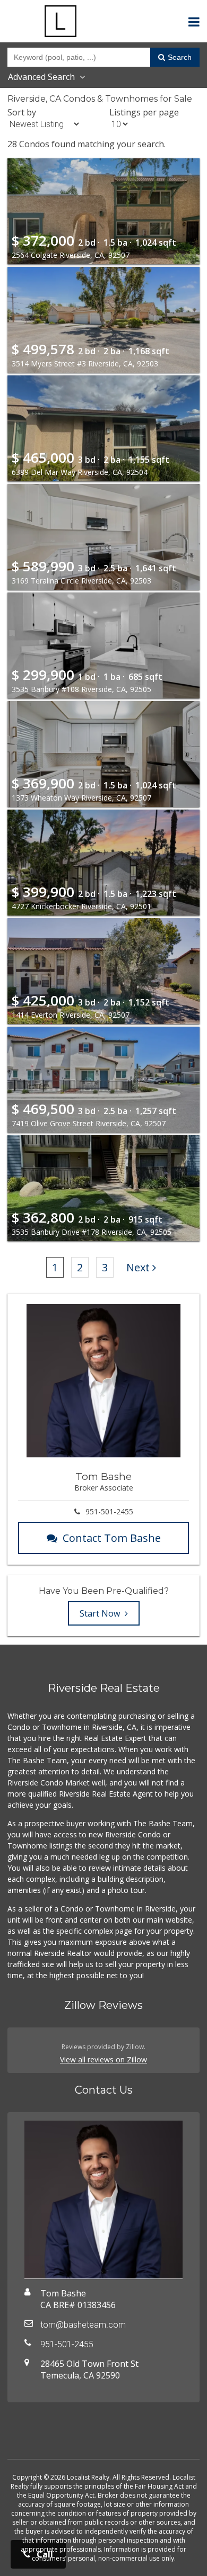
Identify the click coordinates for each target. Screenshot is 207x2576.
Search (180, 57)
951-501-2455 (109, 1511)
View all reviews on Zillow (103, 2059)
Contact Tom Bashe (112, 1538)
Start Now (101, 1613)
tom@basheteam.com (83, 2325)
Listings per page (144, 112)
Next (138, 1267)
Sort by (22, 112)
